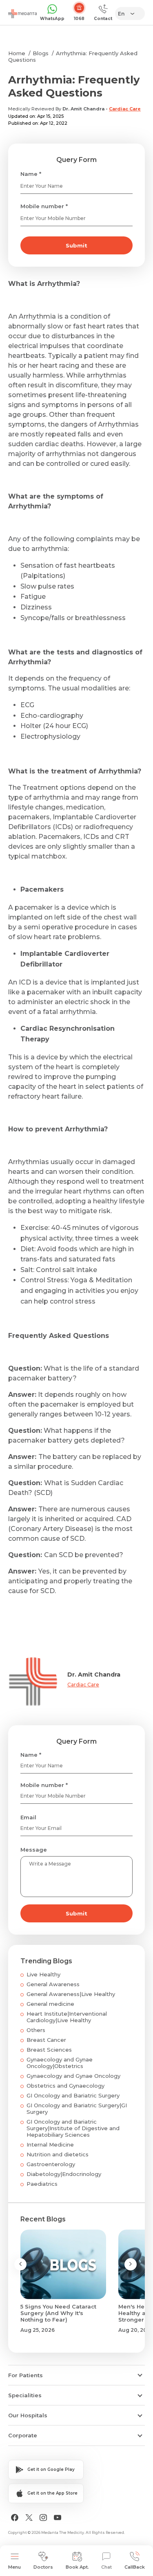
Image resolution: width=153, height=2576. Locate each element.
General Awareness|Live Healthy (71, 1994)
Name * (31, 174)
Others (36, 2030)
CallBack (135, 2567)
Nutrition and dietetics (58, 2154)
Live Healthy (43, 1974)
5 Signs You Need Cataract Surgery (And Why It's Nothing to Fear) (58, 2313)
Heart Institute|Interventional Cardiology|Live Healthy (67, 2017)
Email (28, 1817)
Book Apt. (77, 2567)
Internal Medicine (50, 2144)
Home (17, 53)
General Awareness (53, 1984)
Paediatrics (42, 2184)
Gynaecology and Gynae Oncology (73, 2076)
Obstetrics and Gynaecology (65, 2086)
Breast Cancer (46, 2040)
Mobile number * (44, 206)
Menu (14, 2567)
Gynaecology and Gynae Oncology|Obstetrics (60, 2063)
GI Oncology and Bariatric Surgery (73, 2095)
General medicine (50, 2004)
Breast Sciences (49, 2050)
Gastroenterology (51, 2164)
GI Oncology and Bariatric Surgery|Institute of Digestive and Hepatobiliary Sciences (73, 2128)
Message (34, 1850)
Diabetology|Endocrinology (64, 2174)
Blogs (41, 53)
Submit (76, 245)
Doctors (43, 2567)
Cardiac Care (125, 109)
